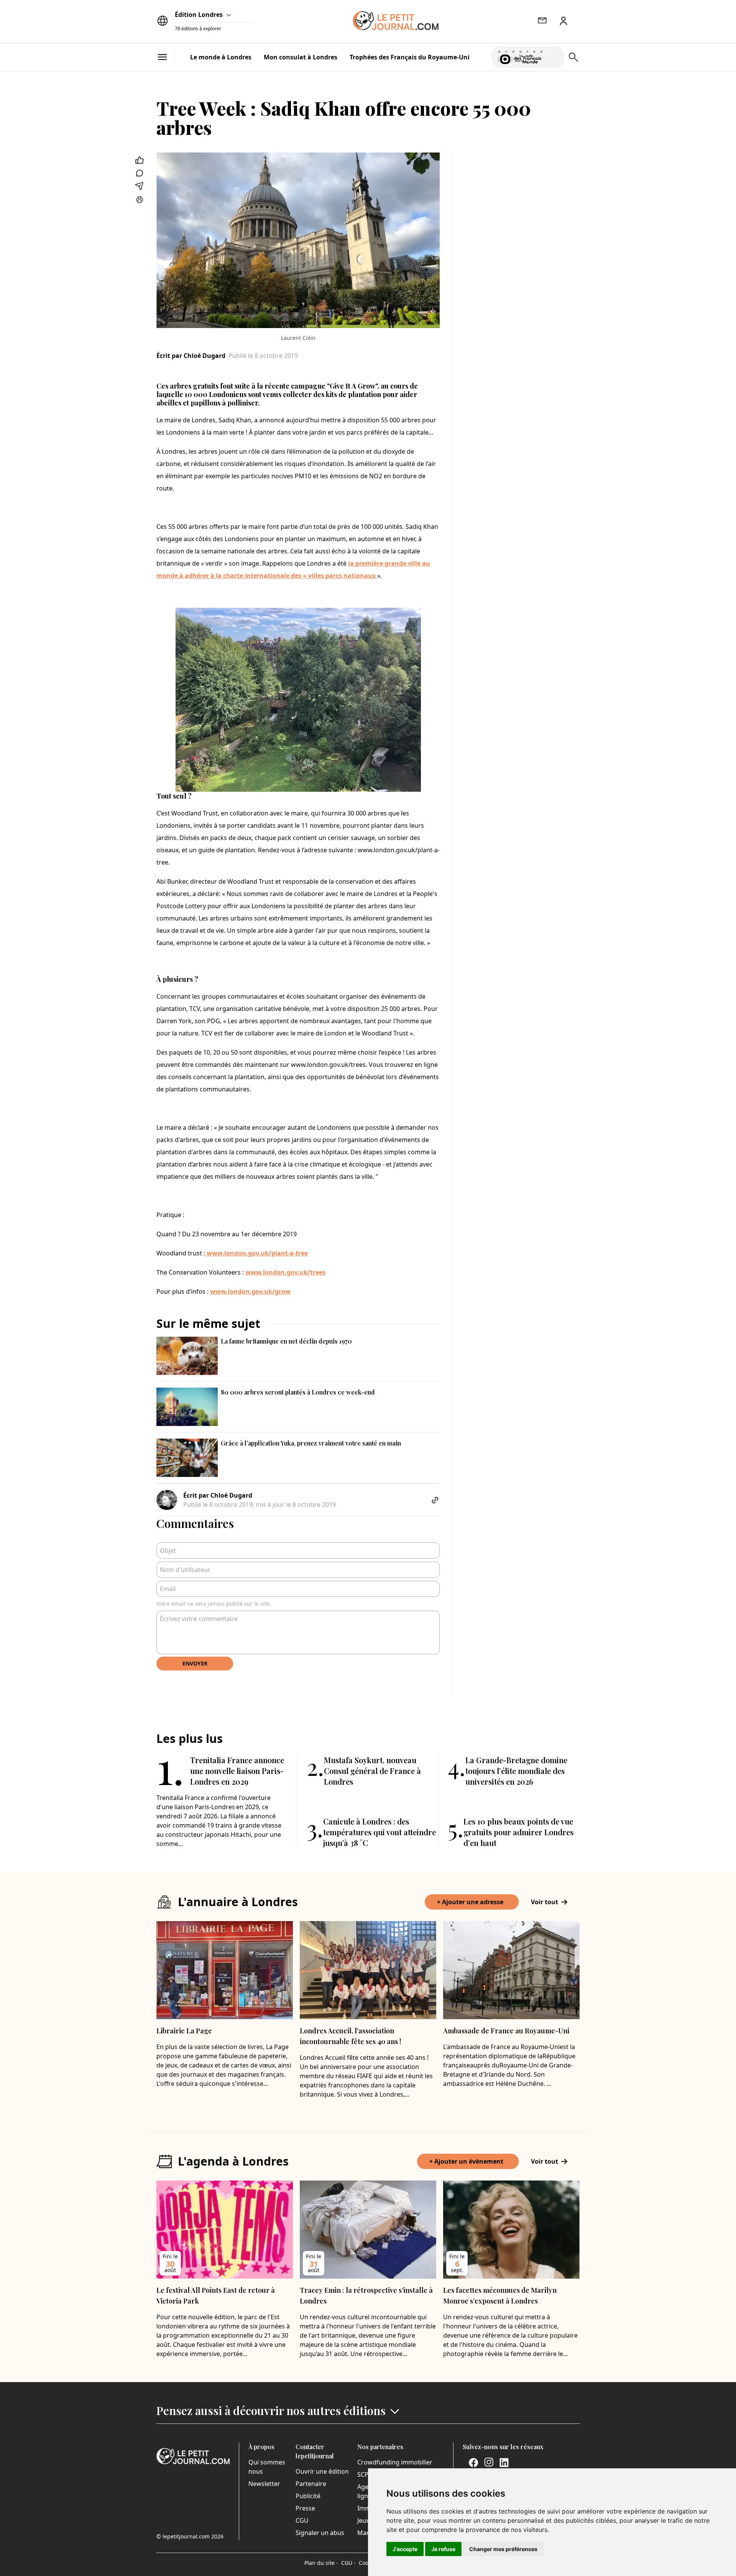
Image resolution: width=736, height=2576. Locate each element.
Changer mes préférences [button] (503, 2549)
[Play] (554, 57)
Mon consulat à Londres (301, 57)
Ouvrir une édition (322, 2471)
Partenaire (311, 2484)
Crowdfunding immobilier (395, 2462)
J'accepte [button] (405, 2549)
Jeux (363, 2520)
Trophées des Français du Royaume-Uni (410, 57)
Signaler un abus (320, 2533)
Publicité (308, 2496)
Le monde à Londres (221, 57)
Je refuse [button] (443, 2549)
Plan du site (321, 2563)
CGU (302, 2520)
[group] (554, 56)
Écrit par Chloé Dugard (191, 356)
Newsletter (264, 2484)
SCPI (364, 2474)
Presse (305, 2508)
